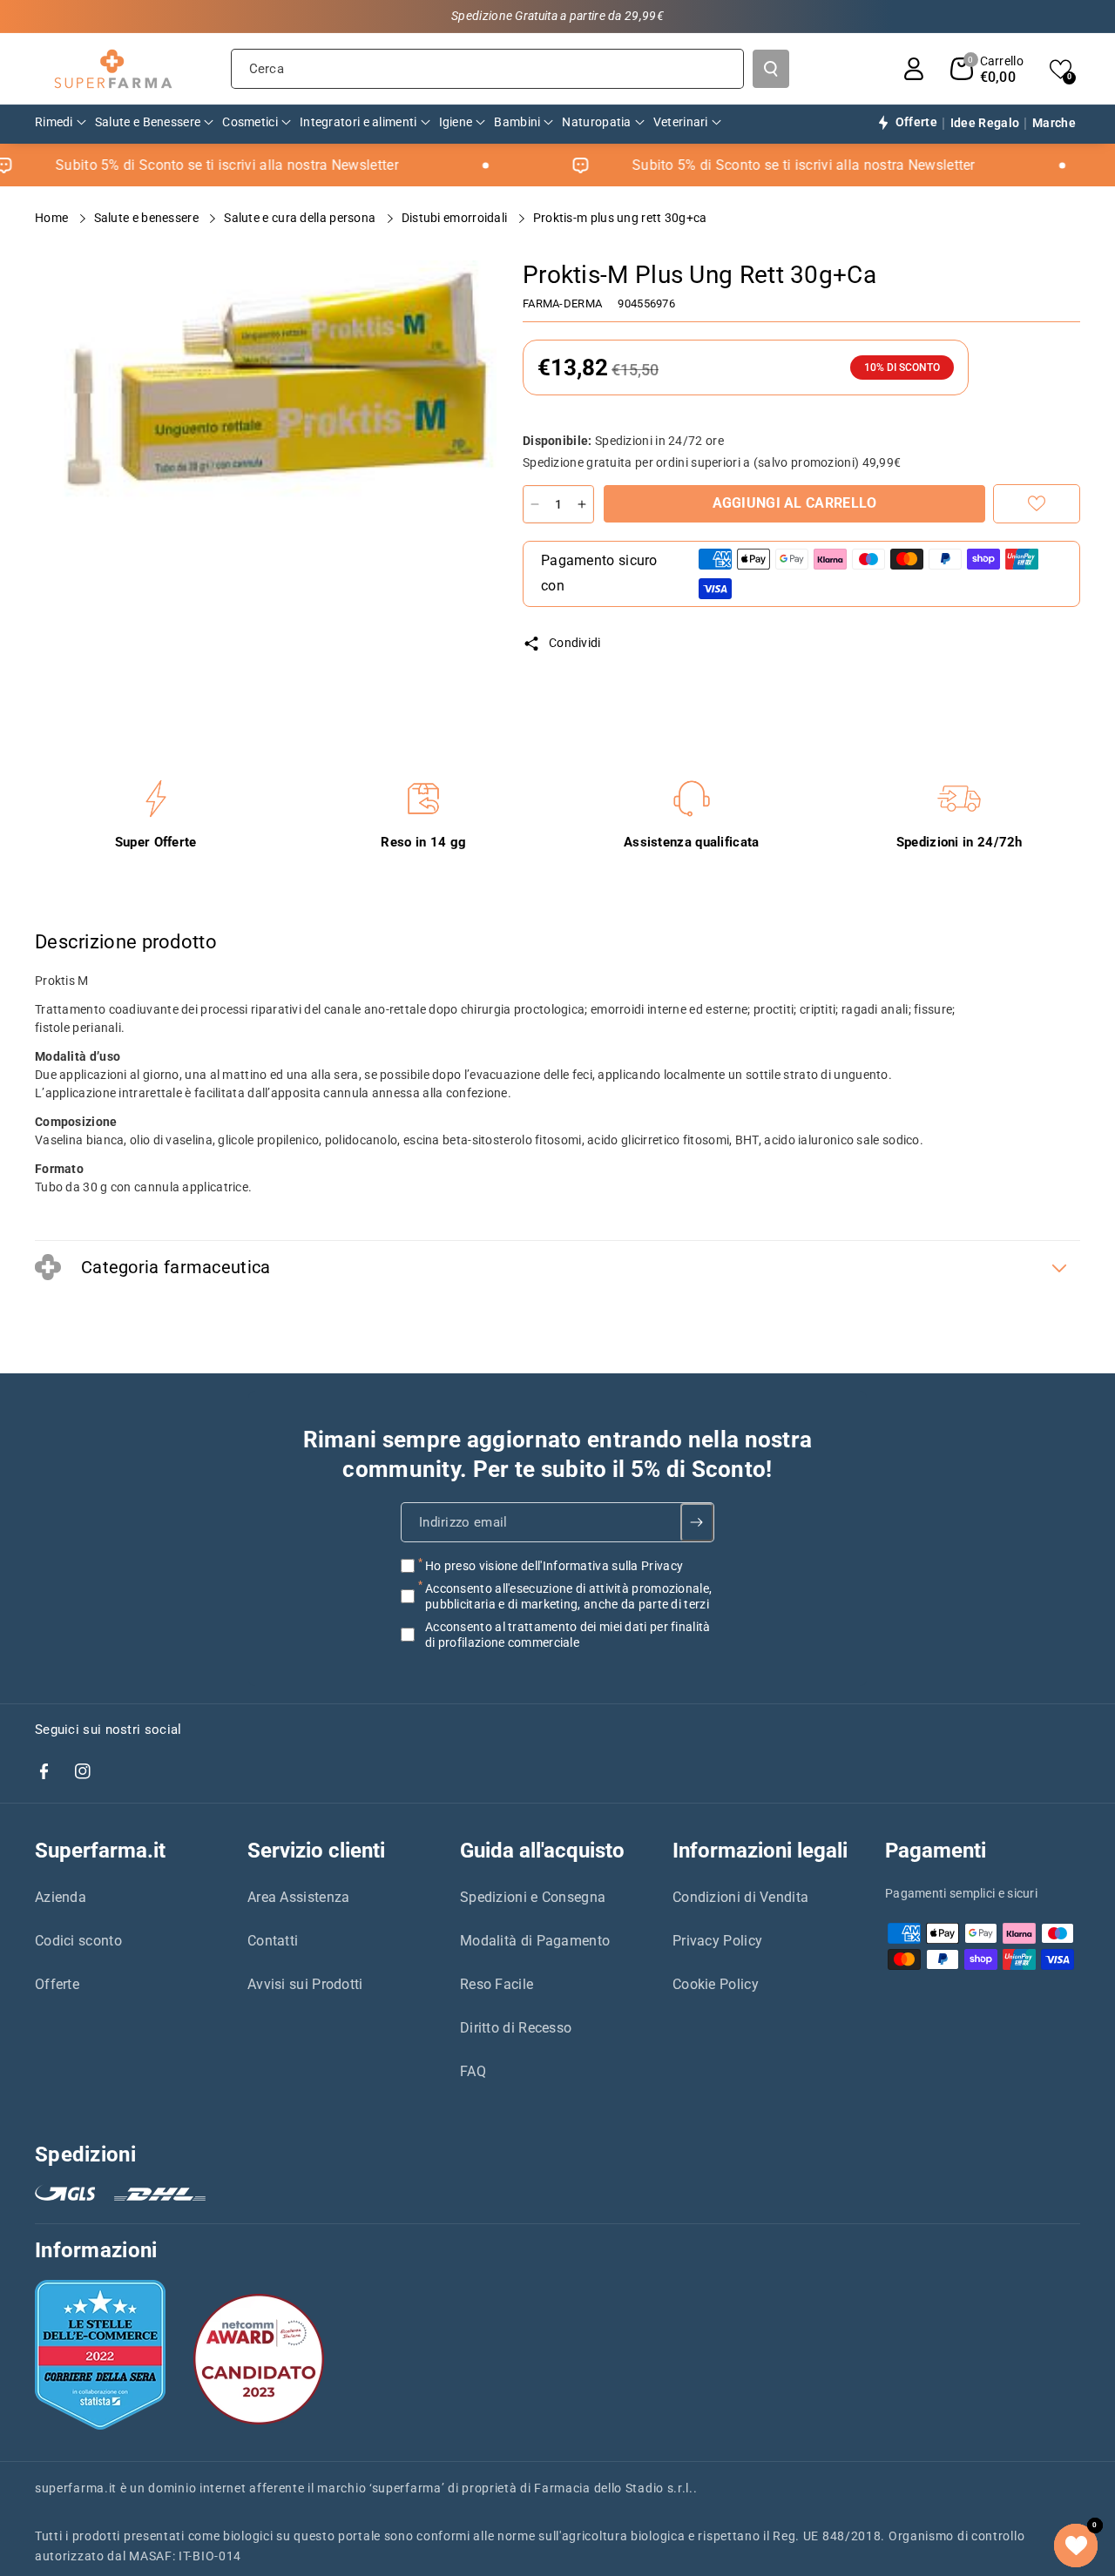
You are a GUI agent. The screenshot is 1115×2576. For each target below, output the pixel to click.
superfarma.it (76, 2488)
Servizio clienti (316, 1851)
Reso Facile (497, 1984)
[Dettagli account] (914, 69)
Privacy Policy (717, 1941)
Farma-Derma (562, 303)
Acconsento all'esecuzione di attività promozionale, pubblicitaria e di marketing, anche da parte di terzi (568, 1596)
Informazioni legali (760, 1851)
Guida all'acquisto (542, 1851)
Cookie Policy (716, 1984)
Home (53, 218)
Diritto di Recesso (516, 2028)
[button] (987, 69)
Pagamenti (936, 1851)
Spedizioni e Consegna (533, 1897)
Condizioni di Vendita (740, 1897)
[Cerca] (771, 69)
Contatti (273, 1941)
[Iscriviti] (697, 1522)
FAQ (473, 2071)
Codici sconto (78, 1941)
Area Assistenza (299, 1897)
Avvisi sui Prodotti (305, 1984)
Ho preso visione (554, 1566)
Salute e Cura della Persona (301, 218)
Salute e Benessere (148, 218)
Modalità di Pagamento (535, 1941)
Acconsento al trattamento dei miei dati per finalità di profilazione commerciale (568, 1635)
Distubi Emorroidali (456, 218)
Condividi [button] (575, 643)
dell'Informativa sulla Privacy (602, 1566)
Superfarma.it (100, 1851)
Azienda (61, 1897)
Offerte (57, 1984)
